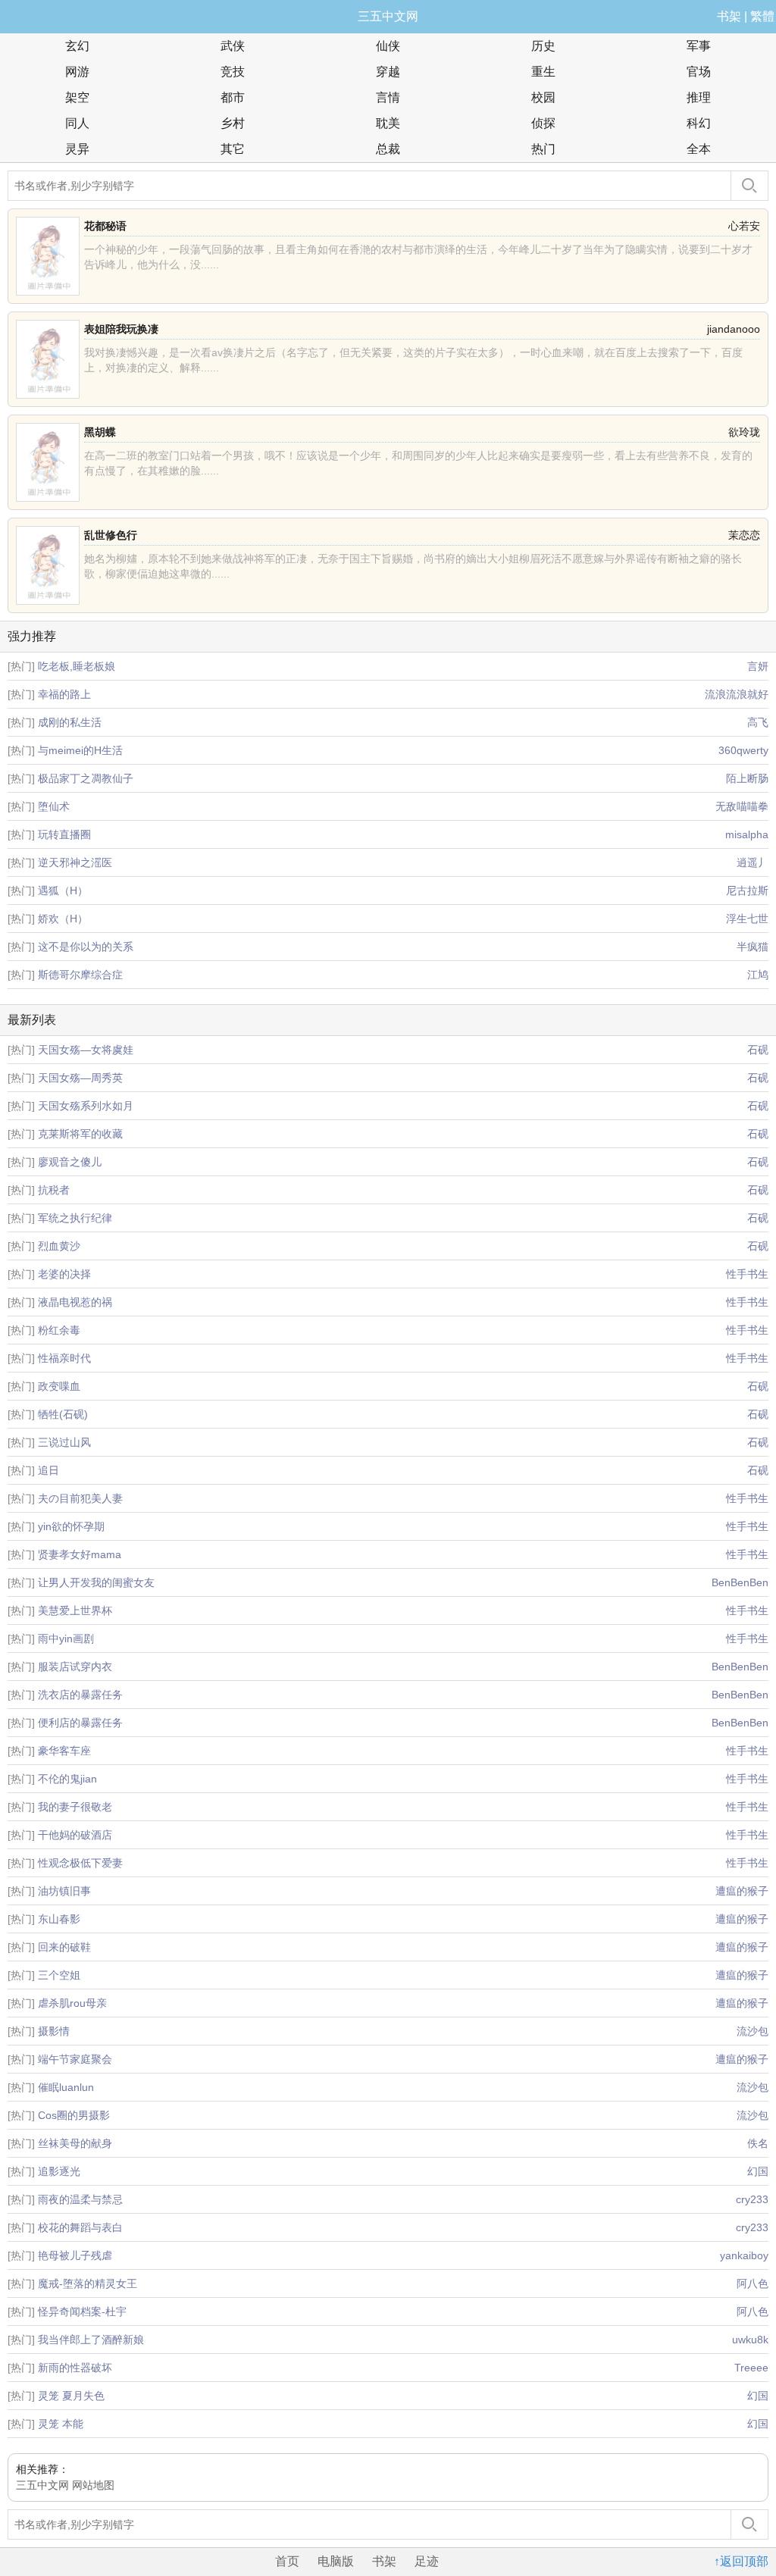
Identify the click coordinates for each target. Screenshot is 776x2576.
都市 (233, 97)
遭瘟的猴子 (742, 1891)
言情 (388, 97)
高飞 (758, 722)
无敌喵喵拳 (742, 806)
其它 (233, 149)
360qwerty (743, 750)
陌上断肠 (747, 778)
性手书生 (747, 1274)
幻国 (758, 2171)
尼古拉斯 (747, 890)
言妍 (758, 666)
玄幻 (77, 46)
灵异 (77, 149)
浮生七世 (747, 919)
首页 (287, 2561)
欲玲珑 (744, 432)
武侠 (233, 46)
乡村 (233, 123)
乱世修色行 (111, 535)
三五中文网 (388, 16)
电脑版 (336, 2561)
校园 (543, 97)
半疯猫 (753, 947)
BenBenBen (740, 1582)
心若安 (744, 226)
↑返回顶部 (741, 2561)
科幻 (699, 123)
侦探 (543, 123)
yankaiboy (744, 2255)
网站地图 (93, 2485)
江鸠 (758, 975)
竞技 (233, 72)
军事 (699, 46)
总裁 (388, 149)
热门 (543, 149)
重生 (543, 72)
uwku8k (750, 2340)
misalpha (747, 834)
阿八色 (753, 2283)
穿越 (388, 72)
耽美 (388, 123)
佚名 (758, 2143)
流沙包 (753, 2031)
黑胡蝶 (100, 432)
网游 (77, 72)
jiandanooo (734, 329)
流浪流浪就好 (737, 694)
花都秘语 (105, 226)
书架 (729, 16)
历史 (543, 46)
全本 (699, 149)
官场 (699, 72)
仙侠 (388, 46)
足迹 (427, 2561)
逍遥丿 (753, 862)
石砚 (758, 1050)
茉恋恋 (744, 535)
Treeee (751, 2368)
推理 (699, 97)
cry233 (752, 2199)
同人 (77, 123)
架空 (77, 97)
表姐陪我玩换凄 (121, 329)
